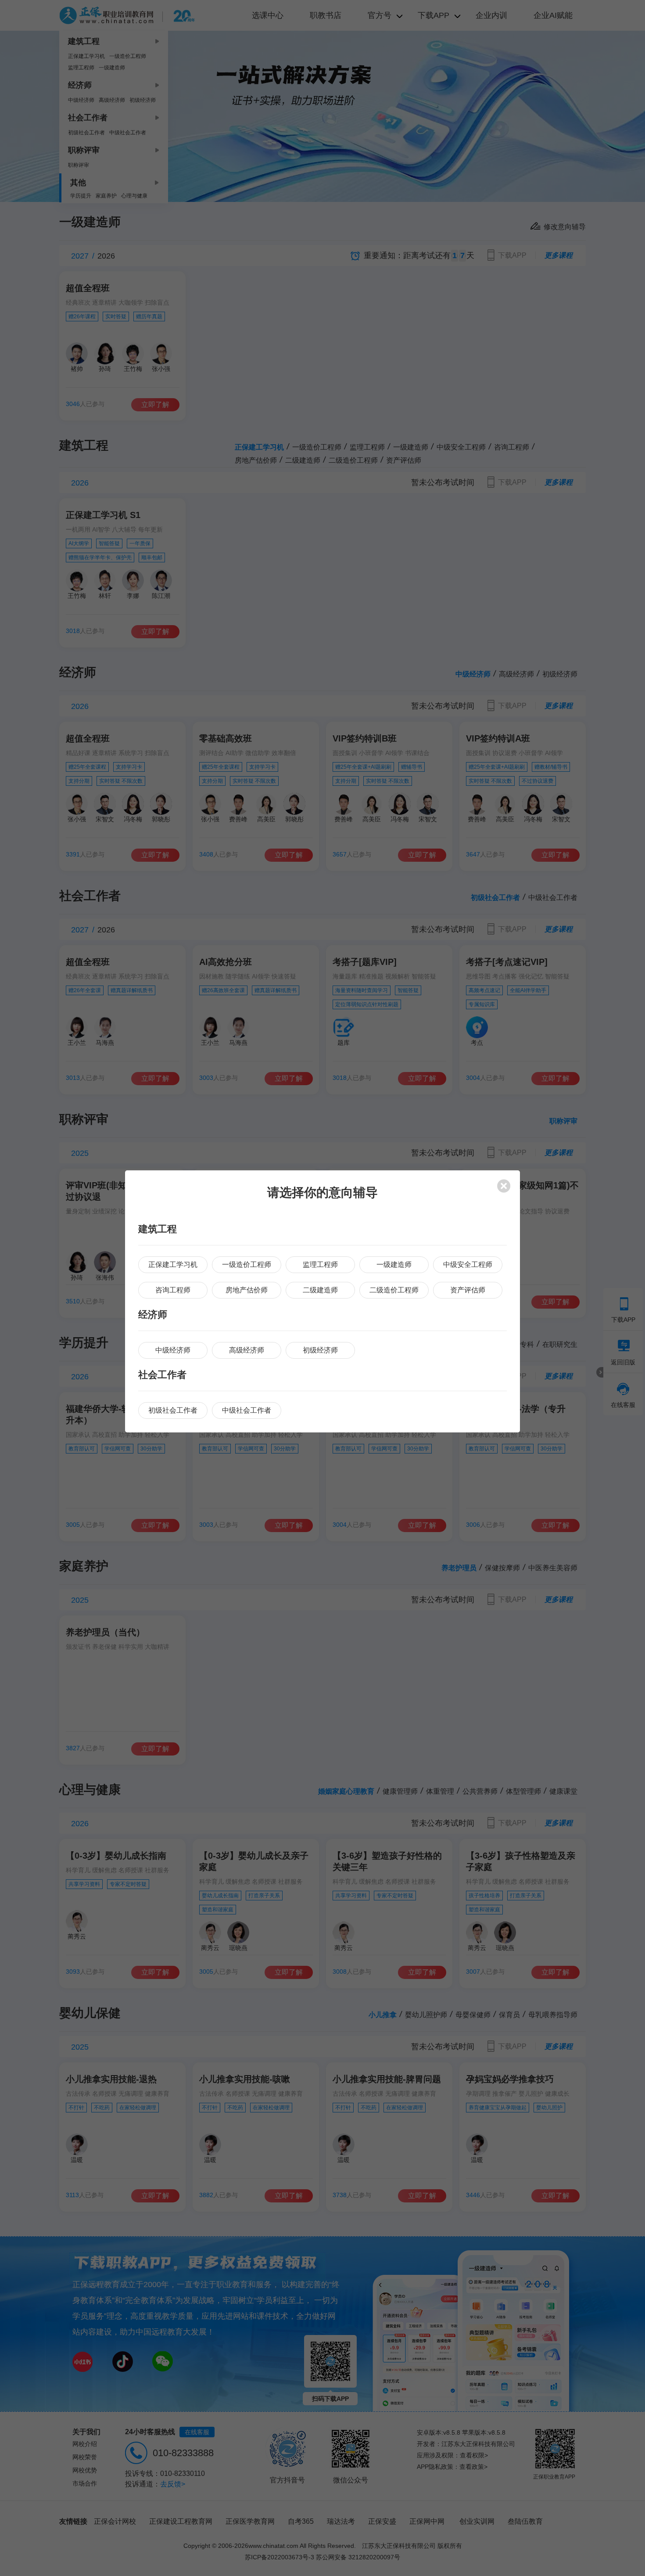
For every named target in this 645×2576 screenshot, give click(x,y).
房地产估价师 (247, 1290)
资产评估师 (468, 1290)
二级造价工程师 (394, 1290)
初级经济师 (320, 1350)
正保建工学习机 (173, 1265)
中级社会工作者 (247, 1410)
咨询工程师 (173, 1290)
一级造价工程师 (247, 1265)
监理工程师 (320, 1265)
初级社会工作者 (173, 1410)
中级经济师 (173, 1350)
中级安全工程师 (468, 1265)
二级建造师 (320, 1290)
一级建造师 (394, 1265)
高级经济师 (247, 1350)
